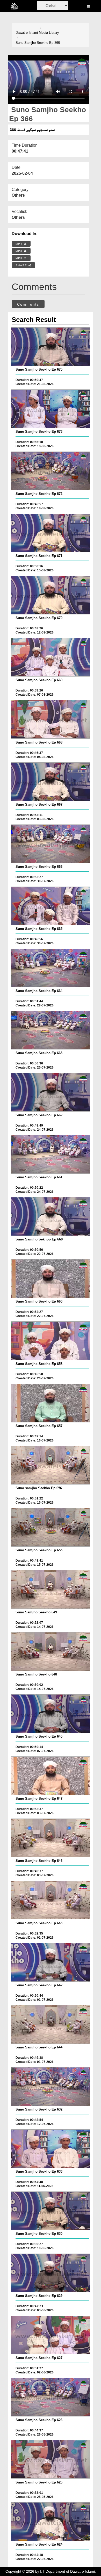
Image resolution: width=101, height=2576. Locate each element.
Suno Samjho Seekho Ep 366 (38, 43)
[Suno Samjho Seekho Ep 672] (51, 471)
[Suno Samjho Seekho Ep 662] (51, 1092)
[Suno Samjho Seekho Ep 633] (51, 2149)
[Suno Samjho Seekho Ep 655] (51, 1527)
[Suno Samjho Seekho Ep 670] (51, 595)
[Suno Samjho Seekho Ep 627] (51, 2335)
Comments (28, 304)
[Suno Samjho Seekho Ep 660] (51, 1279)
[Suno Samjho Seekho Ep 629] (51, 2273)
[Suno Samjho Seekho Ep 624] (51, 2522)
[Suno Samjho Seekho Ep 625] (51, 2459)
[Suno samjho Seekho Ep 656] (51, 1465)
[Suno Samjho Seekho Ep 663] (51, 1030)
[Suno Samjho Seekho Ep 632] (51, 2087)
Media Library (49, 33)
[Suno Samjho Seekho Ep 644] (51, 2024)
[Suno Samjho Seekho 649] (51, 1589)
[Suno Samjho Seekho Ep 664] (51, 968)
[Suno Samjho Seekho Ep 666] (51, 844)
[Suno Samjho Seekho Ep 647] (51, 1776)
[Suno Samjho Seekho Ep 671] (51, 533)
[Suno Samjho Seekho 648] (51, 1652)
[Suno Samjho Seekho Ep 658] (51, 1341)
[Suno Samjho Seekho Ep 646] (51, 1838)
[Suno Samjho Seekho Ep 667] (51, 782)
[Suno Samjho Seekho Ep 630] (51, 2211)
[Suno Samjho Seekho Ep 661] (51, 1154)
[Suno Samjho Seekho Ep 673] (51, 409)
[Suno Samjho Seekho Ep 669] (51, 657)
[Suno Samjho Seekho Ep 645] (51, 1714)
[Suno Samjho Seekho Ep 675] (51, 347)
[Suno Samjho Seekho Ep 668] (51, 719)
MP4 (20, 244)
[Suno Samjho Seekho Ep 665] (51, 906)
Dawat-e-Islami (27, 33)
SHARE (22, 265)
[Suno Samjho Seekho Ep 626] (51, 2397)
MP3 (20, 251)
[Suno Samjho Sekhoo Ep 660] (51, 1216)
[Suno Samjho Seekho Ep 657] (51, 1403)
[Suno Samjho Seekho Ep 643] (51, 1900)
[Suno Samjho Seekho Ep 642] (51, 1962)
